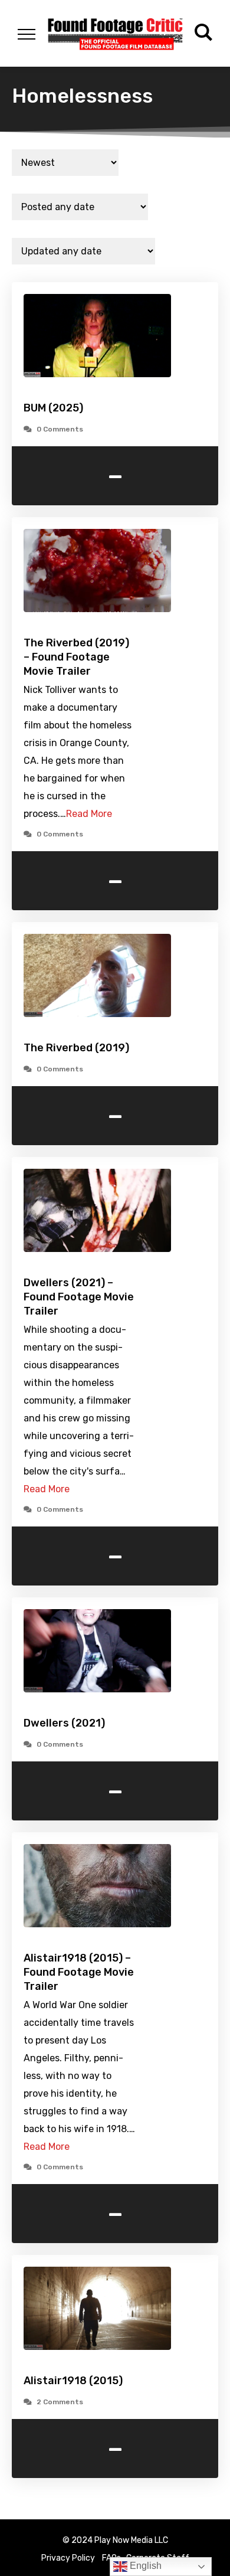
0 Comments (60, 429)
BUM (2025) (53, 408)
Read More (89, 814)
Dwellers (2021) (64, 1723)
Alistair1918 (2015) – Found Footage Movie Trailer (79, 1972)
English (144, 2566)
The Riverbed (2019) (76, 1048)
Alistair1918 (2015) (73, 2381)
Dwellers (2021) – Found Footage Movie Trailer (79, 1297)
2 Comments (60, 2402)
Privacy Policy (68, 2558)
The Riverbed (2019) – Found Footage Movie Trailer (76, 657)
